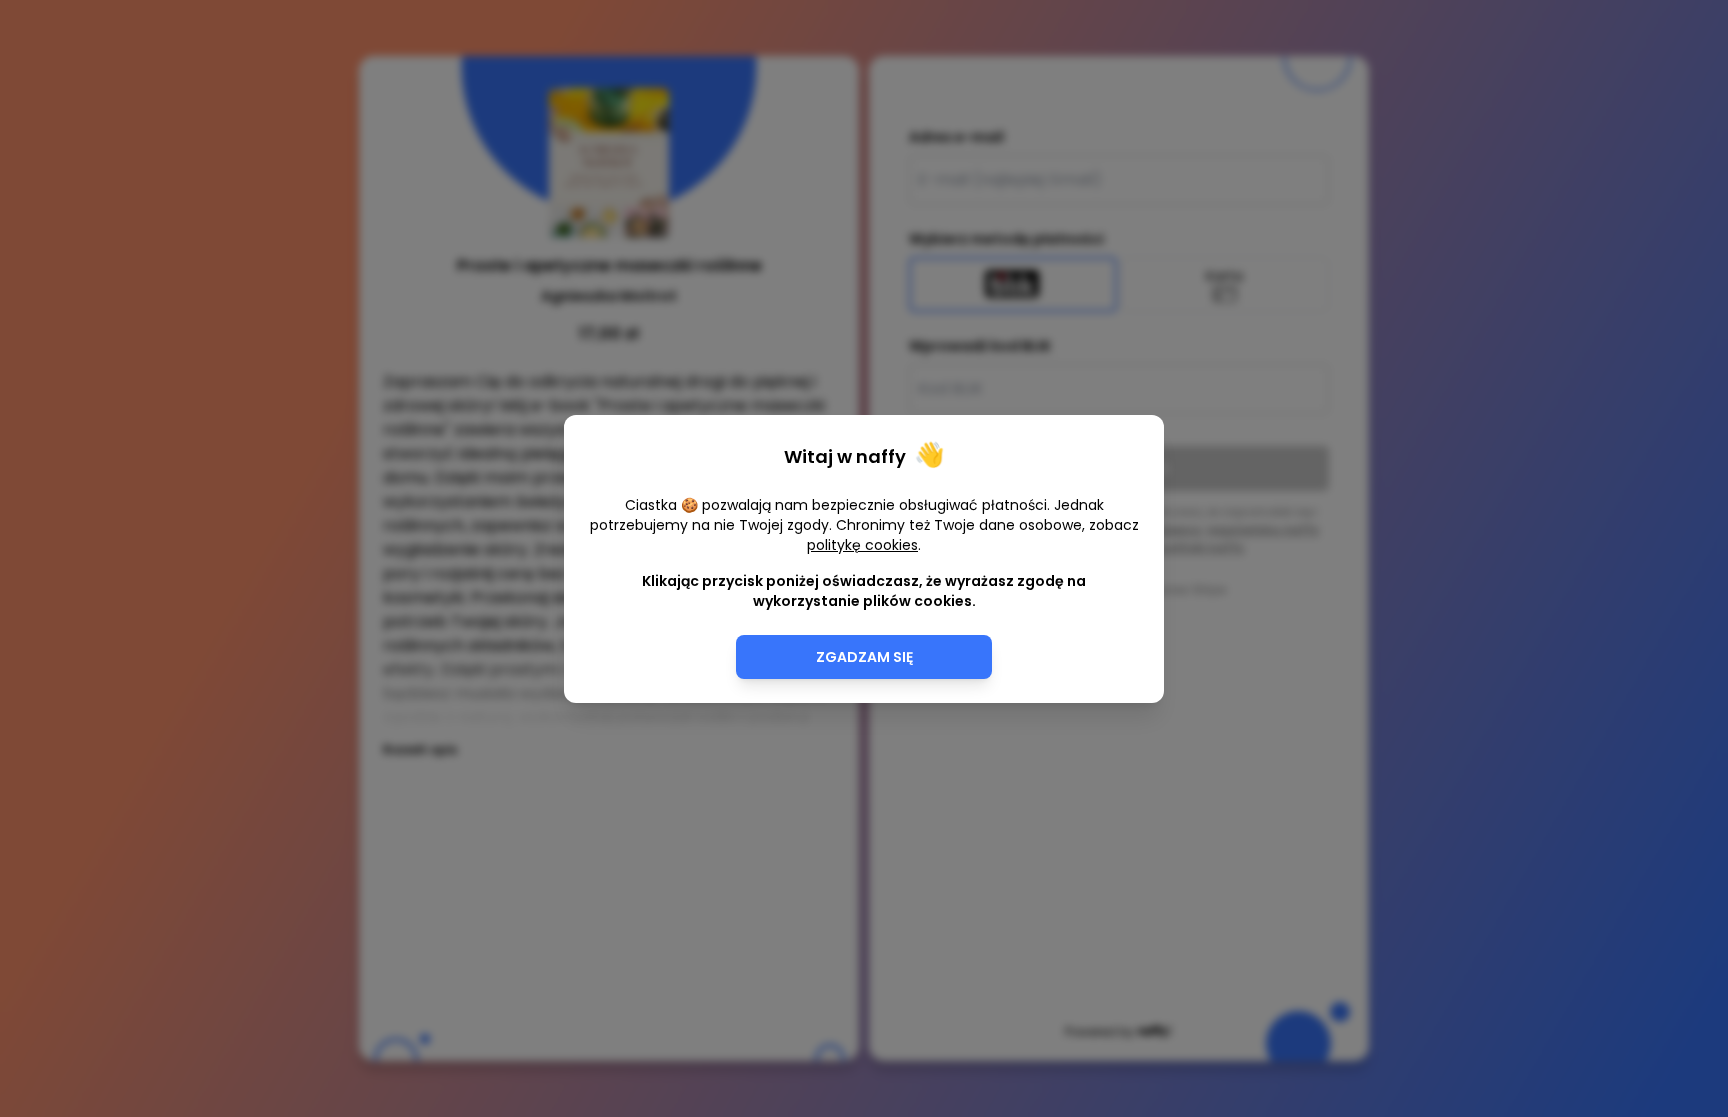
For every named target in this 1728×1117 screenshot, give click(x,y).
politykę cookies (862, 545)
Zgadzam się (864, 657)
